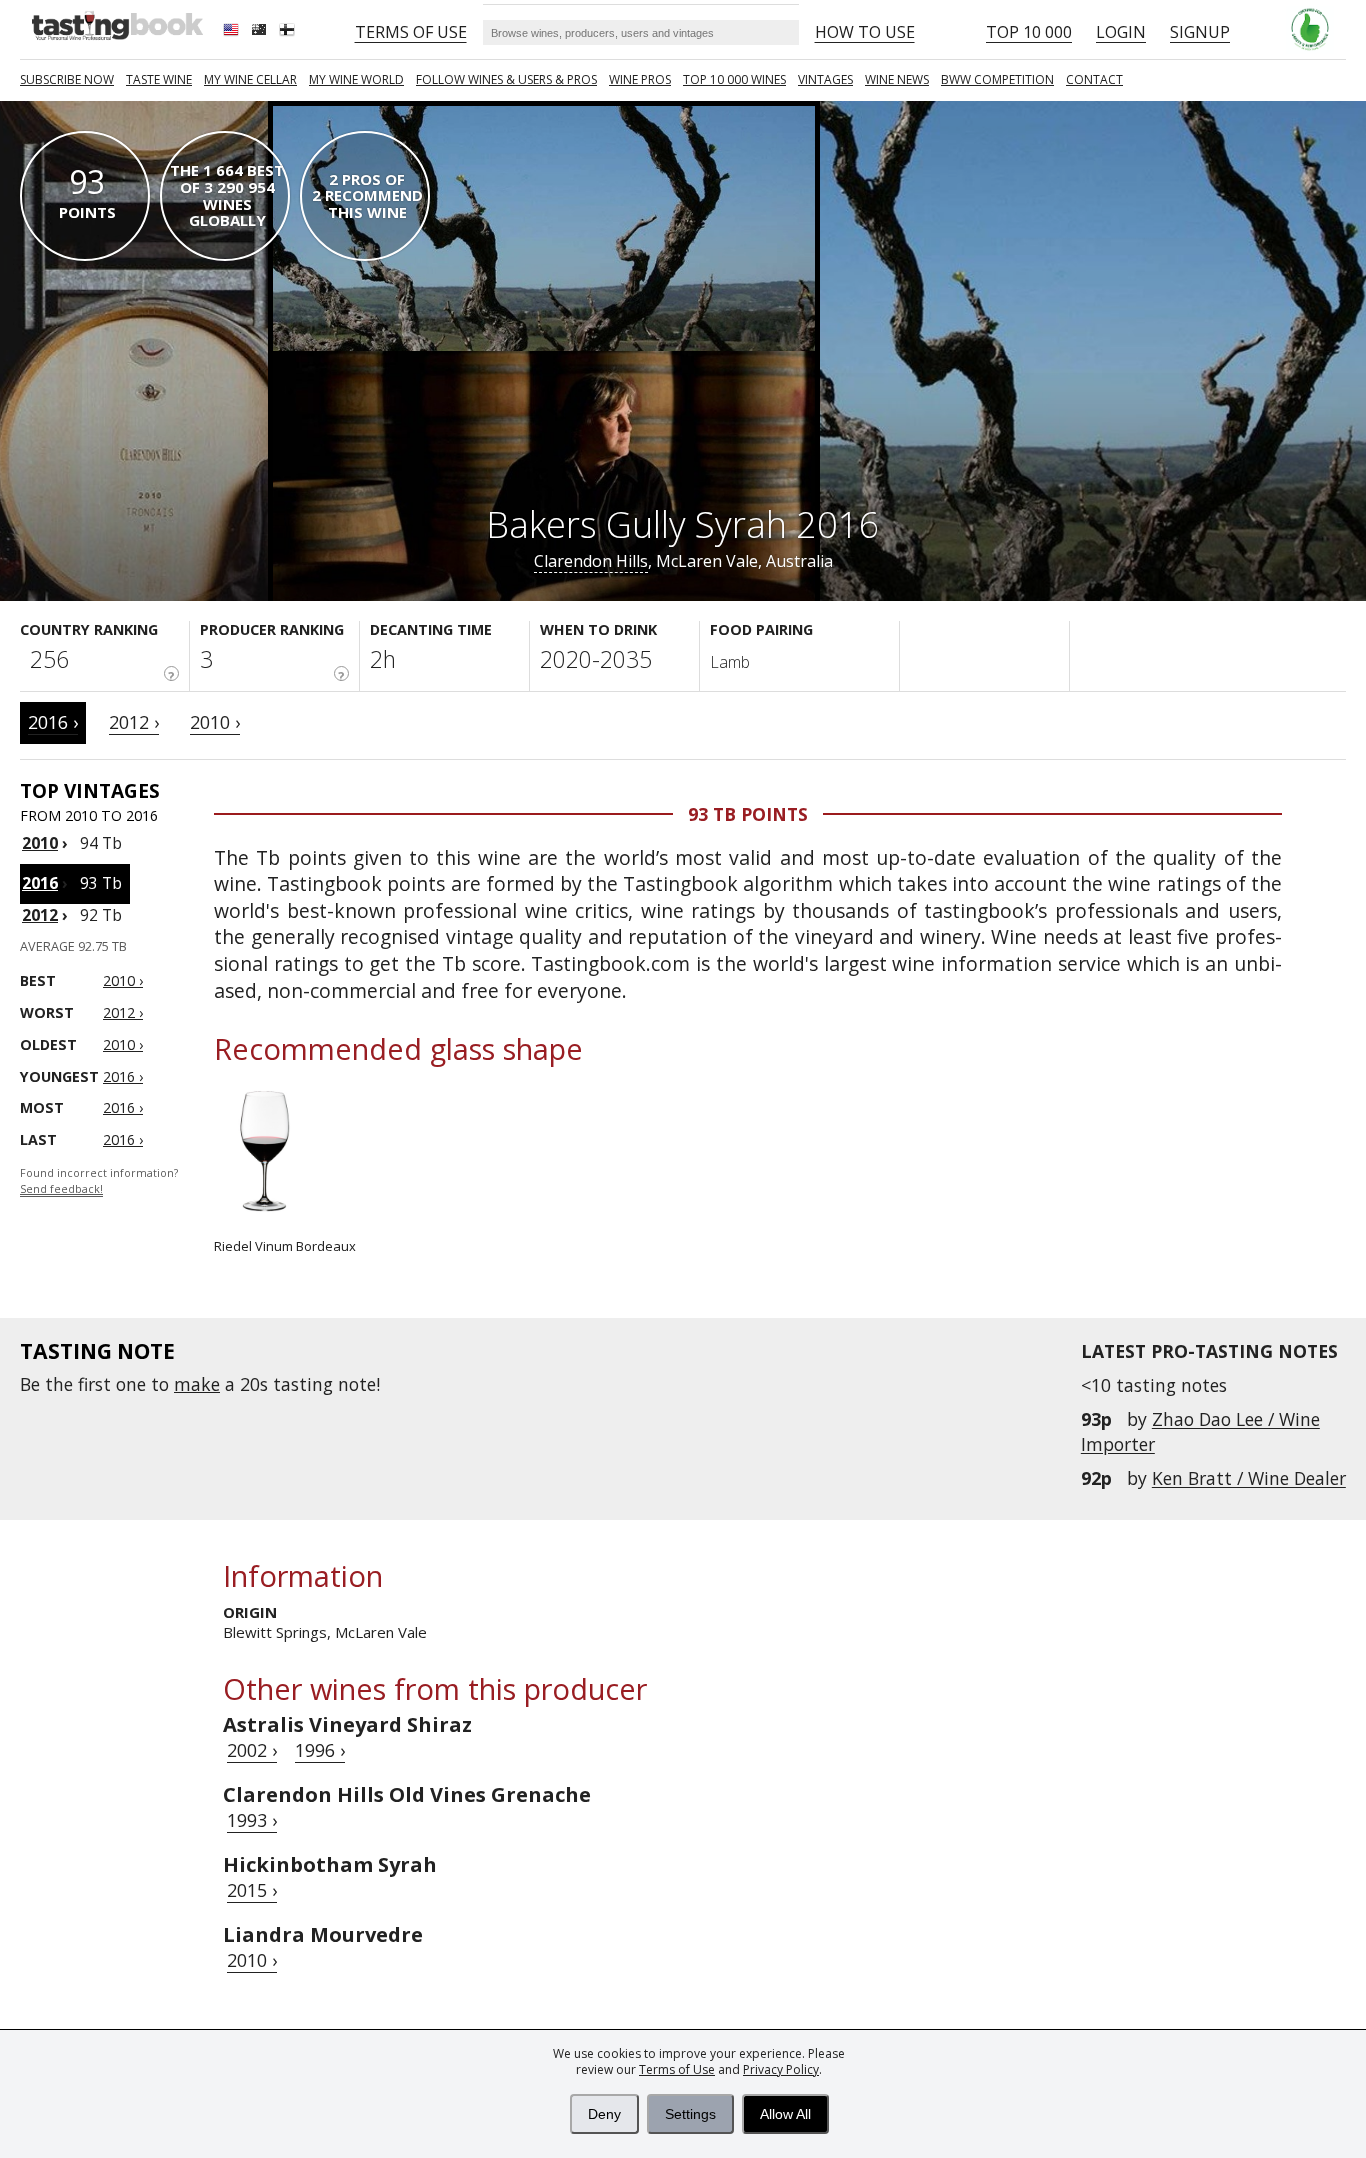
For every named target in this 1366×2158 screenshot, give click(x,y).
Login (1121, 32)
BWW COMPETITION (997, 79)
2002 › (252, 1750)
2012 (40, 915)
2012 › (134, 722)
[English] (233, 32)
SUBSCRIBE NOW (67, 79)
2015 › (252, 1890)
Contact (1094, 79)
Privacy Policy (781, 2069)
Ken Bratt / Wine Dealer (1249, 1478)
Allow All (785, 2114)
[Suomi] (289, 32)
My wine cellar (250, 79)
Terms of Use (677, 2069)
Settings (690, 2114)
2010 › (215, 722)
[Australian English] (261, 32)
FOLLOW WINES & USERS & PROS (506, 79)
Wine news (897, 79)
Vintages (825, 79)
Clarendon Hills (591, 561)
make (197, 1384)
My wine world (356, 79)
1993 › (252, 1820)
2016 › (53, 722)
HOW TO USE (865, 32)
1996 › (320, 1750)
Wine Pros (640, 79)
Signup (1200, 32)
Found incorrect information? (99, 1181)
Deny (604, 2114)
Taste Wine (159, 79)
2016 (40, 883)
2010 (40, 843)
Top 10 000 (1029, 32)
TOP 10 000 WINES (734, 79)
